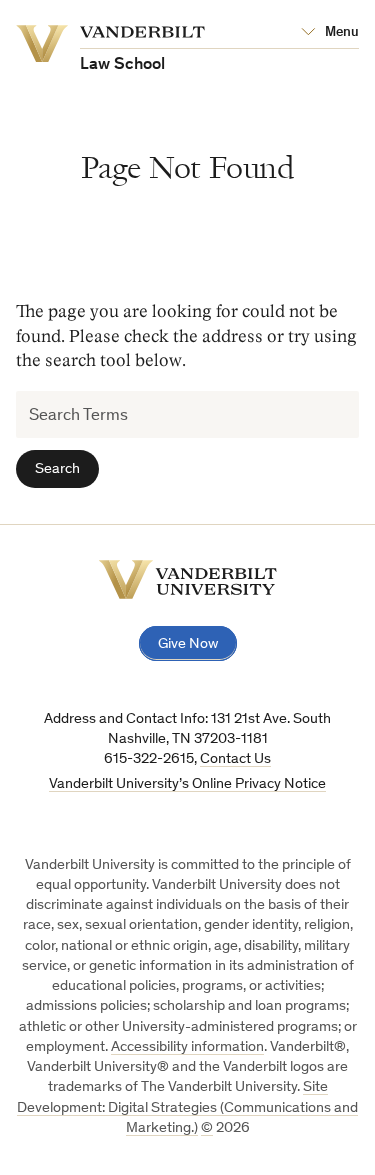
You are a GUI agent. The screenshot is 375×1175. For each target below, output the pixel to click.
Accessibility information (187, 1047)
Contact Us (235, 759)
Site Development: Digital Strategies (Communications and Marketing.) (187, 1108)
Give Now (188, 644)
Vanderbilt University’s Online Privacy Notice (187, 784)
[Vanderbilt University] (188, 579)
